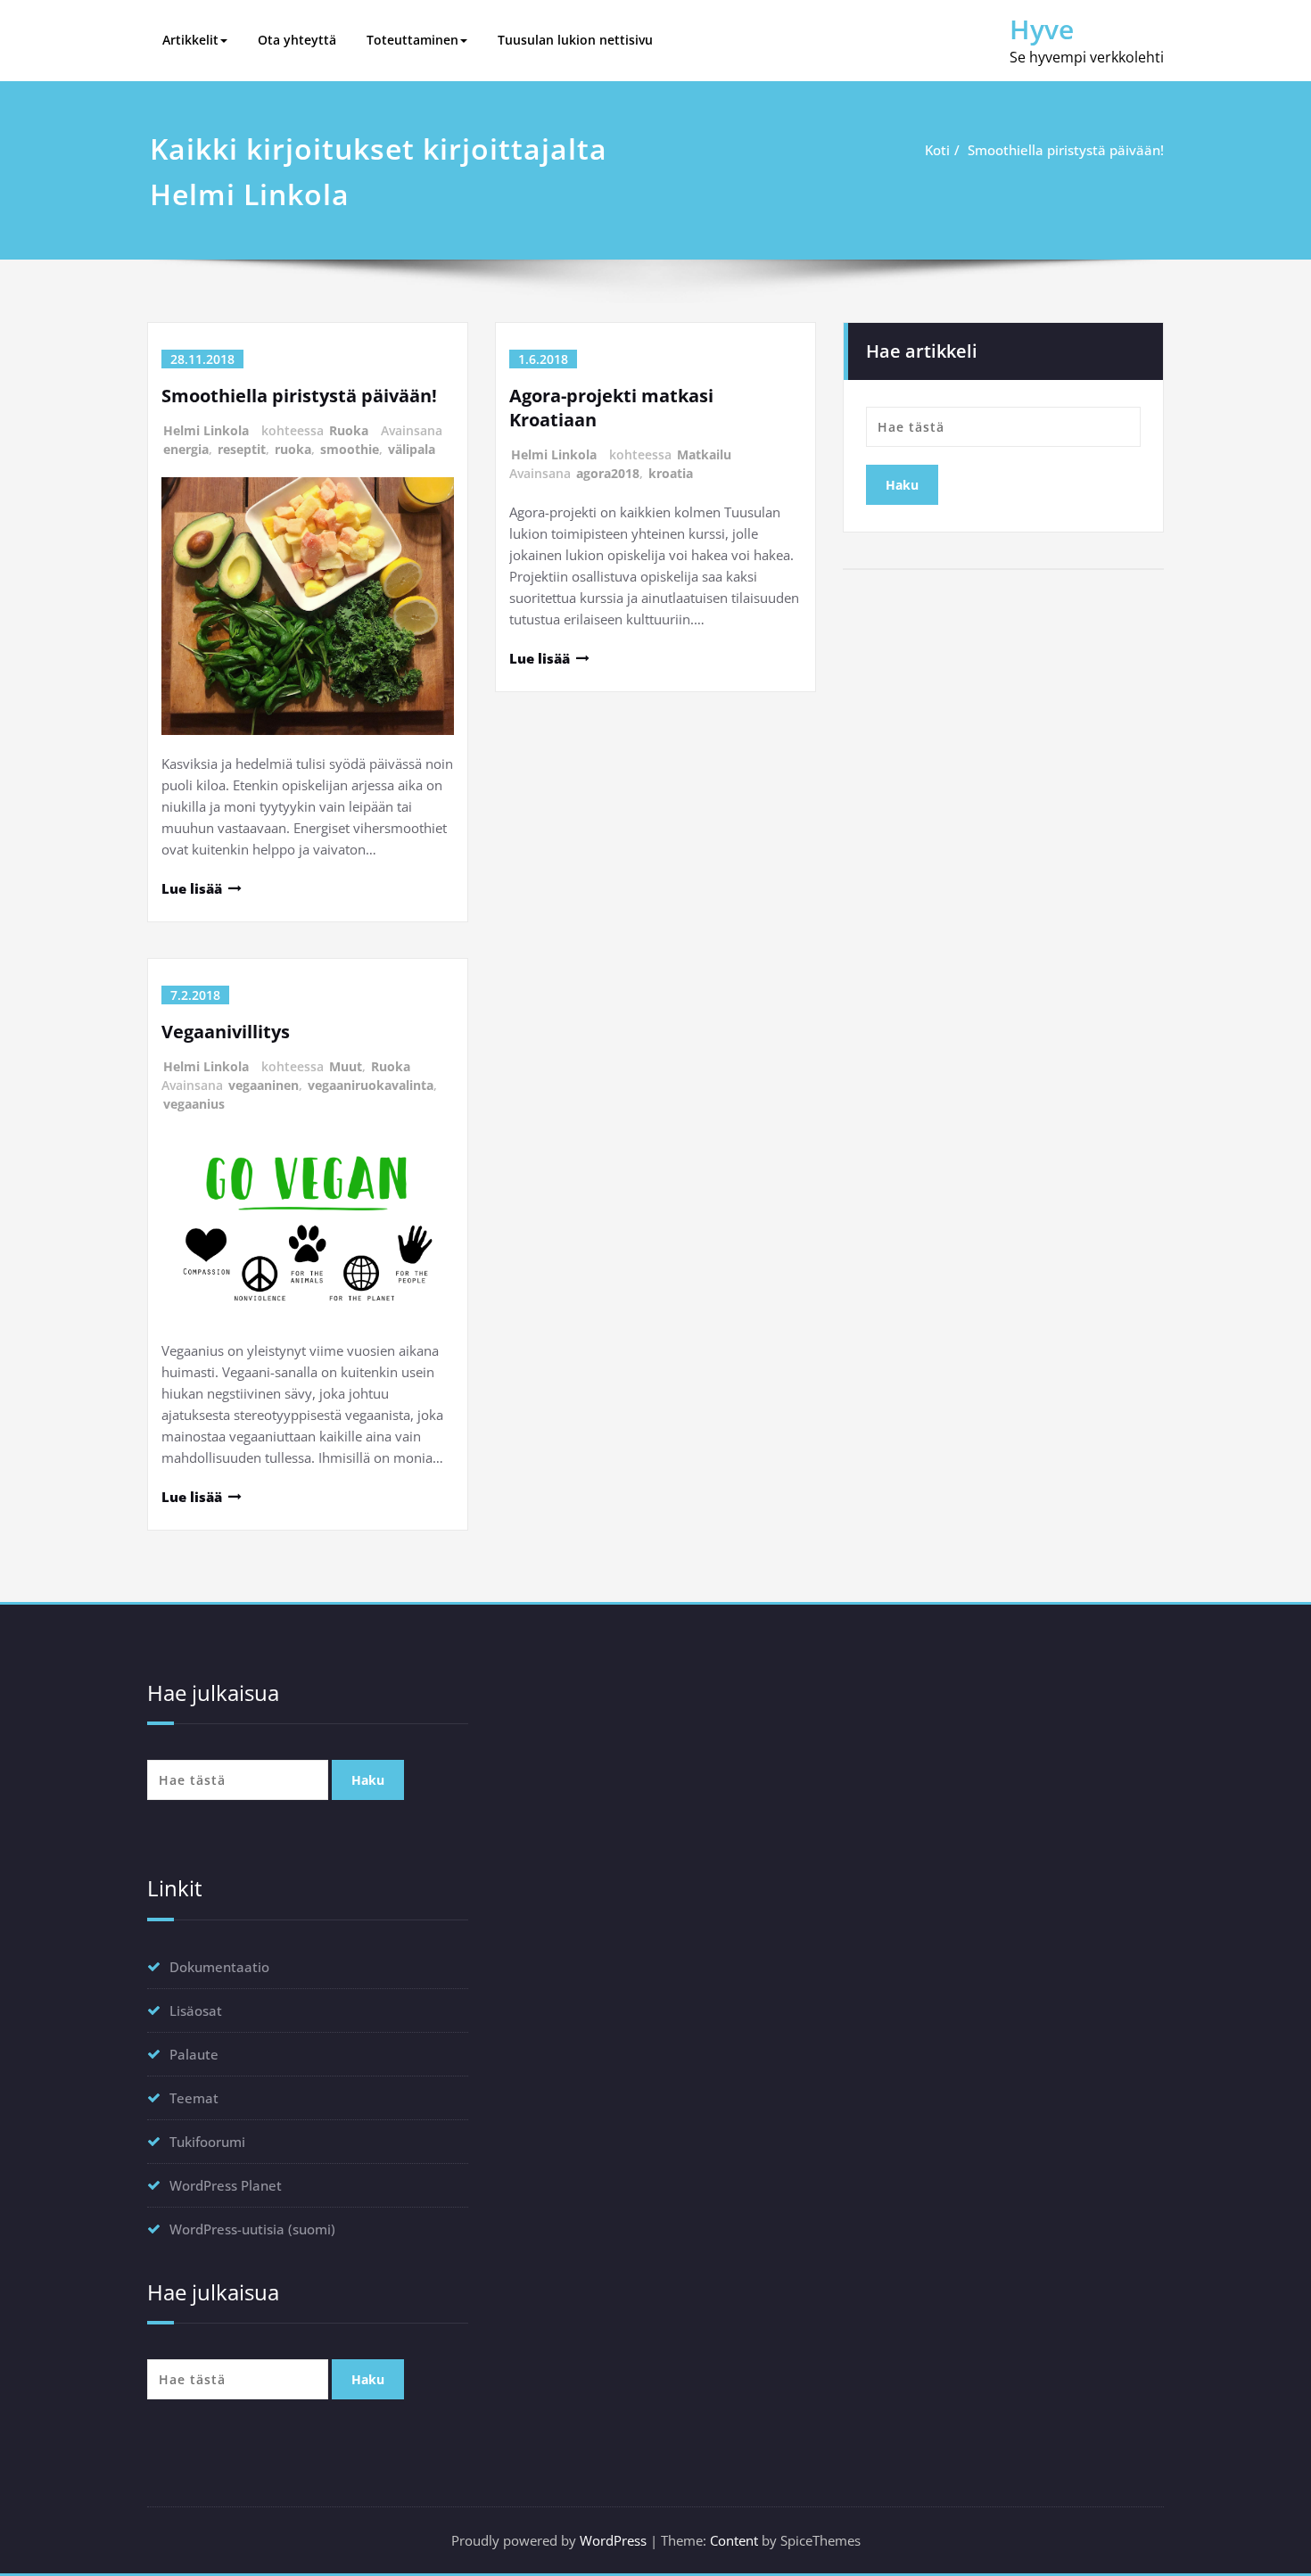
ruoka (293, 449)
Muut (346, 1066)
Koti (937, 150)
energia (186, 449)
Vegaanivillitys (226, 1032)
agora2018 (608, 473)
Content (734, 2540)
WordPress (613, 2540)
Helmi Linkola (206, 430)
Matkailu (704, 454)
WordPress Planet (226, 2185)
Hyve (1042, 29)
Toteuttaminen (412, 40)
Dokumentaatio (219, 1967)
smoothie (350, 449)
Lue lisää (192, 888)
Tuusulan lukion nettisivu (575, 40)
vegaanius (194, 1104)
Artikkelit (190, 40)
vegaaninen (264, 1085)
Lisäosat (196, 2010)
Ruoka (349, 430)
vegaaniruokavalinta (371, 1085)
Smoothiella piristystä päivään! (1066, 150)
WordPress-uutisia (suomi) (252, 2229)
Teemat (194, 2098)
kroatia (671, 473)
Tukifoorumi (207, 2142)
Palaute (194, 2054)
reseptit (242, 449)
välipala (412, 449)
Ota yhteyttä (297, 40)
